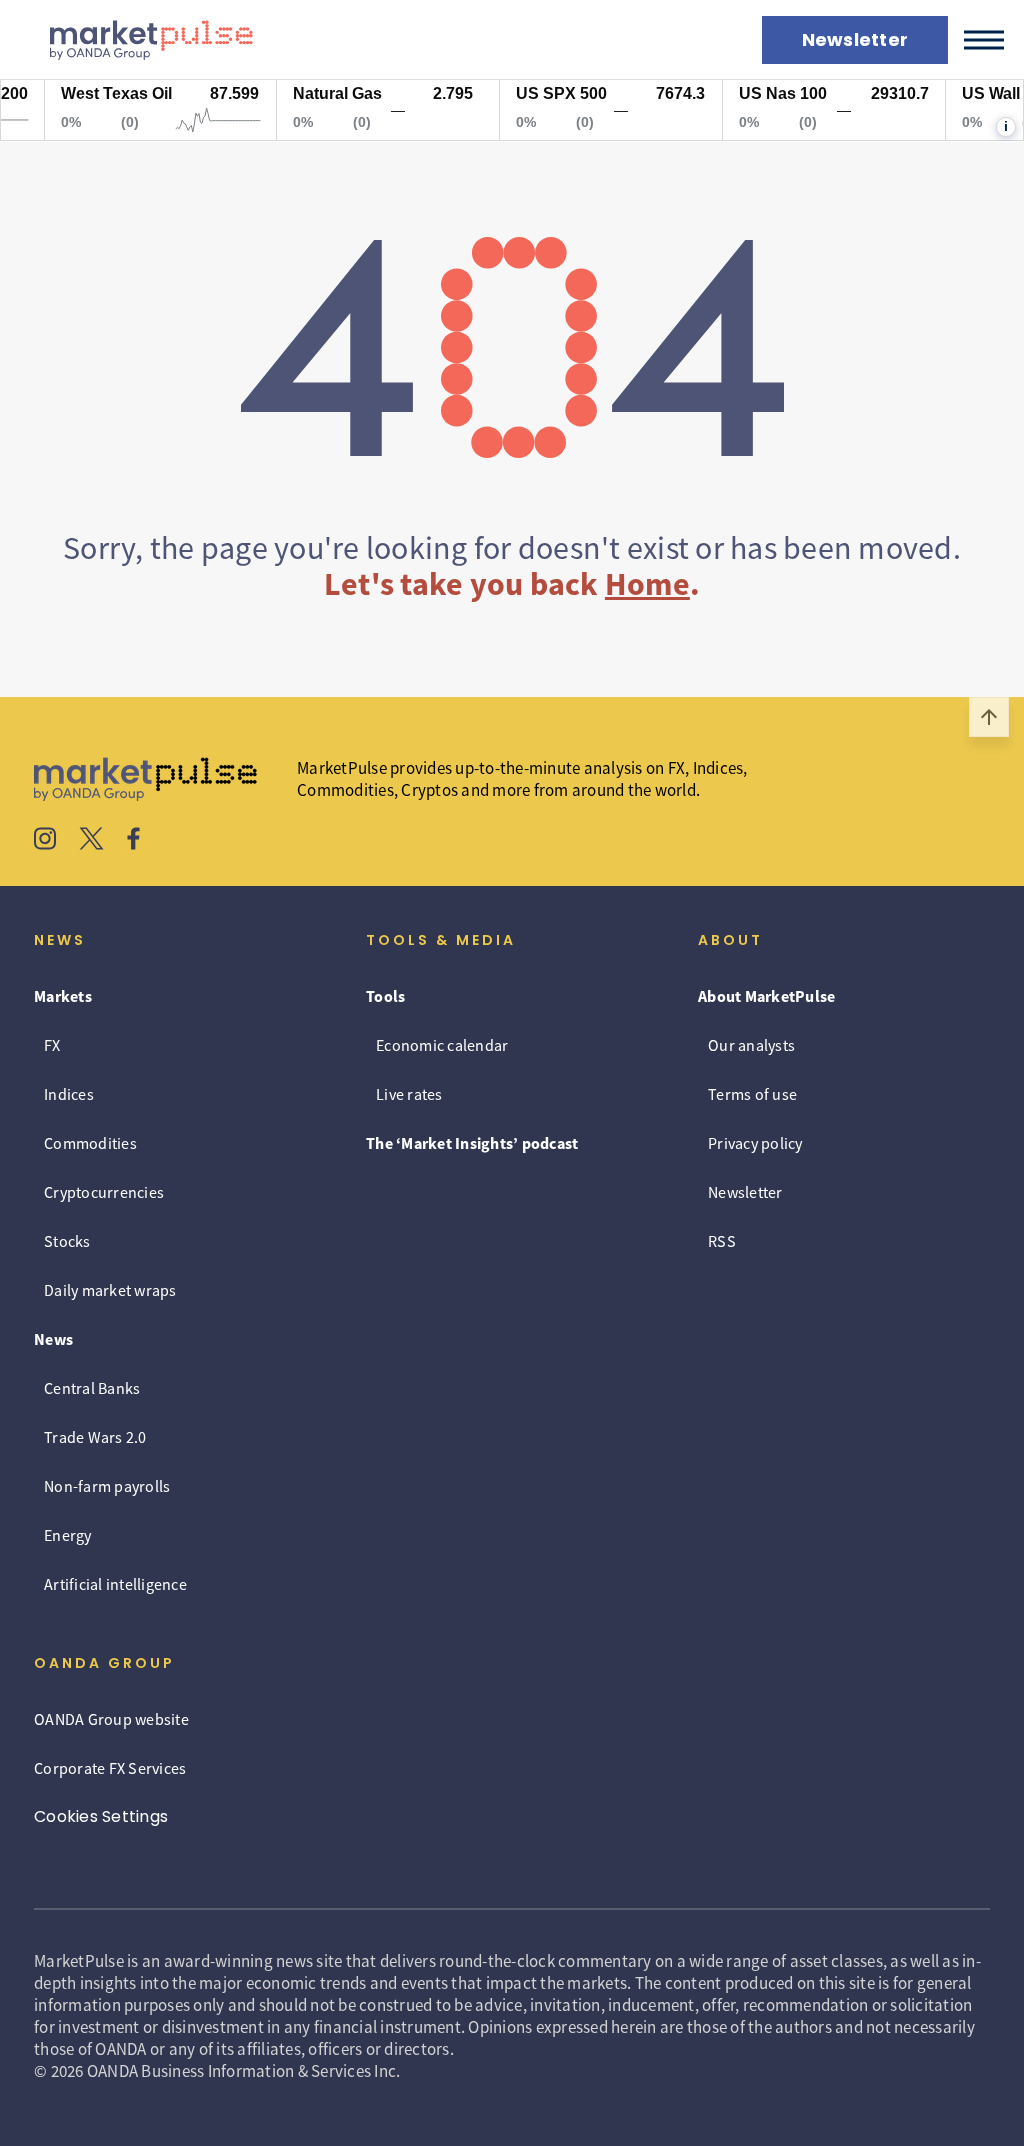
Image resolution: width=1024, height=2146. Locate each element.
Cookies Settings (101, 1816)
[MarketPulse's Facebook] (133, 841)
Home (647, 584)
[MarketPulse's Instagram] (45, 841)
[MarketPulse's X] (92, 841)
